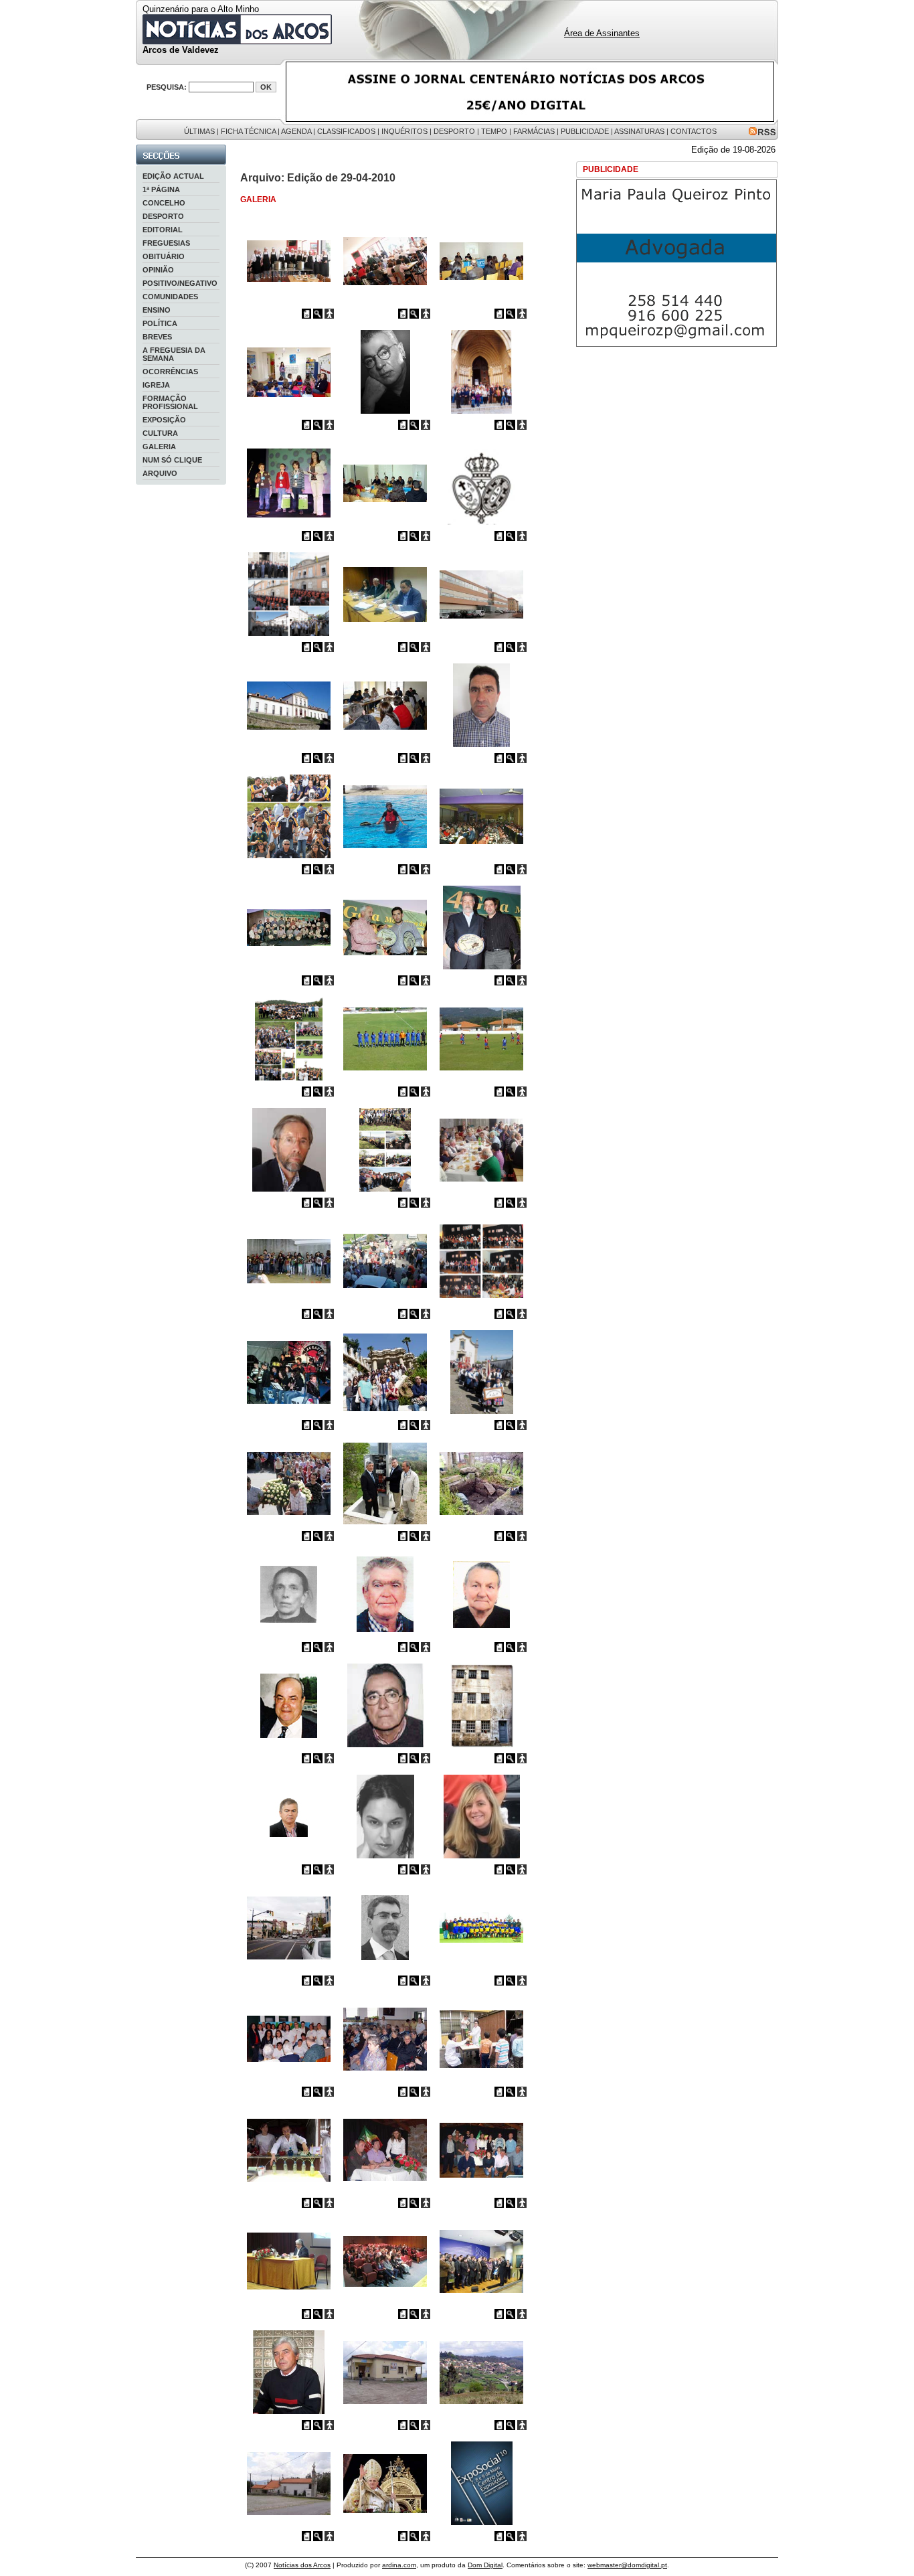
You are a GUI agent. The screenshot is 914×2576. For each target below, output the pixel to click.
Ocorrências (170, 372)
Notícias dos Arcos (302, 2565)
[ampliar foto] (318, 316)
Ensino (157, 310)
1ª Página (161, 189)
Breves (157, 337)
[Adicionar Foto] (329, 316)
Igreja (156, 385)
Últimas (199, 131)
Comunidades (170, 297)
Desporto (454, 131)
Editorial (163, 230)
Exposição (164, 420)
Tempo (494, 131)
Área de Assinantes (602, 33)
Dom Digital (485, 2565)
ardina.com (399, 2565)
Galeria (159, 447)
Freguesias (166, 243)
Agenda (296, 131)
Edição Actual (173, 176)
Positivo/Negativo (180, 283)
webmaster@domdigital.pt (627, 2565)
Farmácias (534, 131)
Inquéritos (404, 131)
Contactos (694, 131)
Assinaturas (639, 131)
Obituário (164, 256)
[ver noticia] (306, 316)
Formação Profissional (170, 402)
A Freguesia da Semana (174, 354)
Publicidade (585, 131)
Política (160, 323)
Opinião (158, 270)
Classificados (346, 131)
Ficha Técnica (248, 131)
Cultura (160, 433)
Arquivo (160, 473)
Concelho (164, 203)
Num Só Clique (172, 460)
